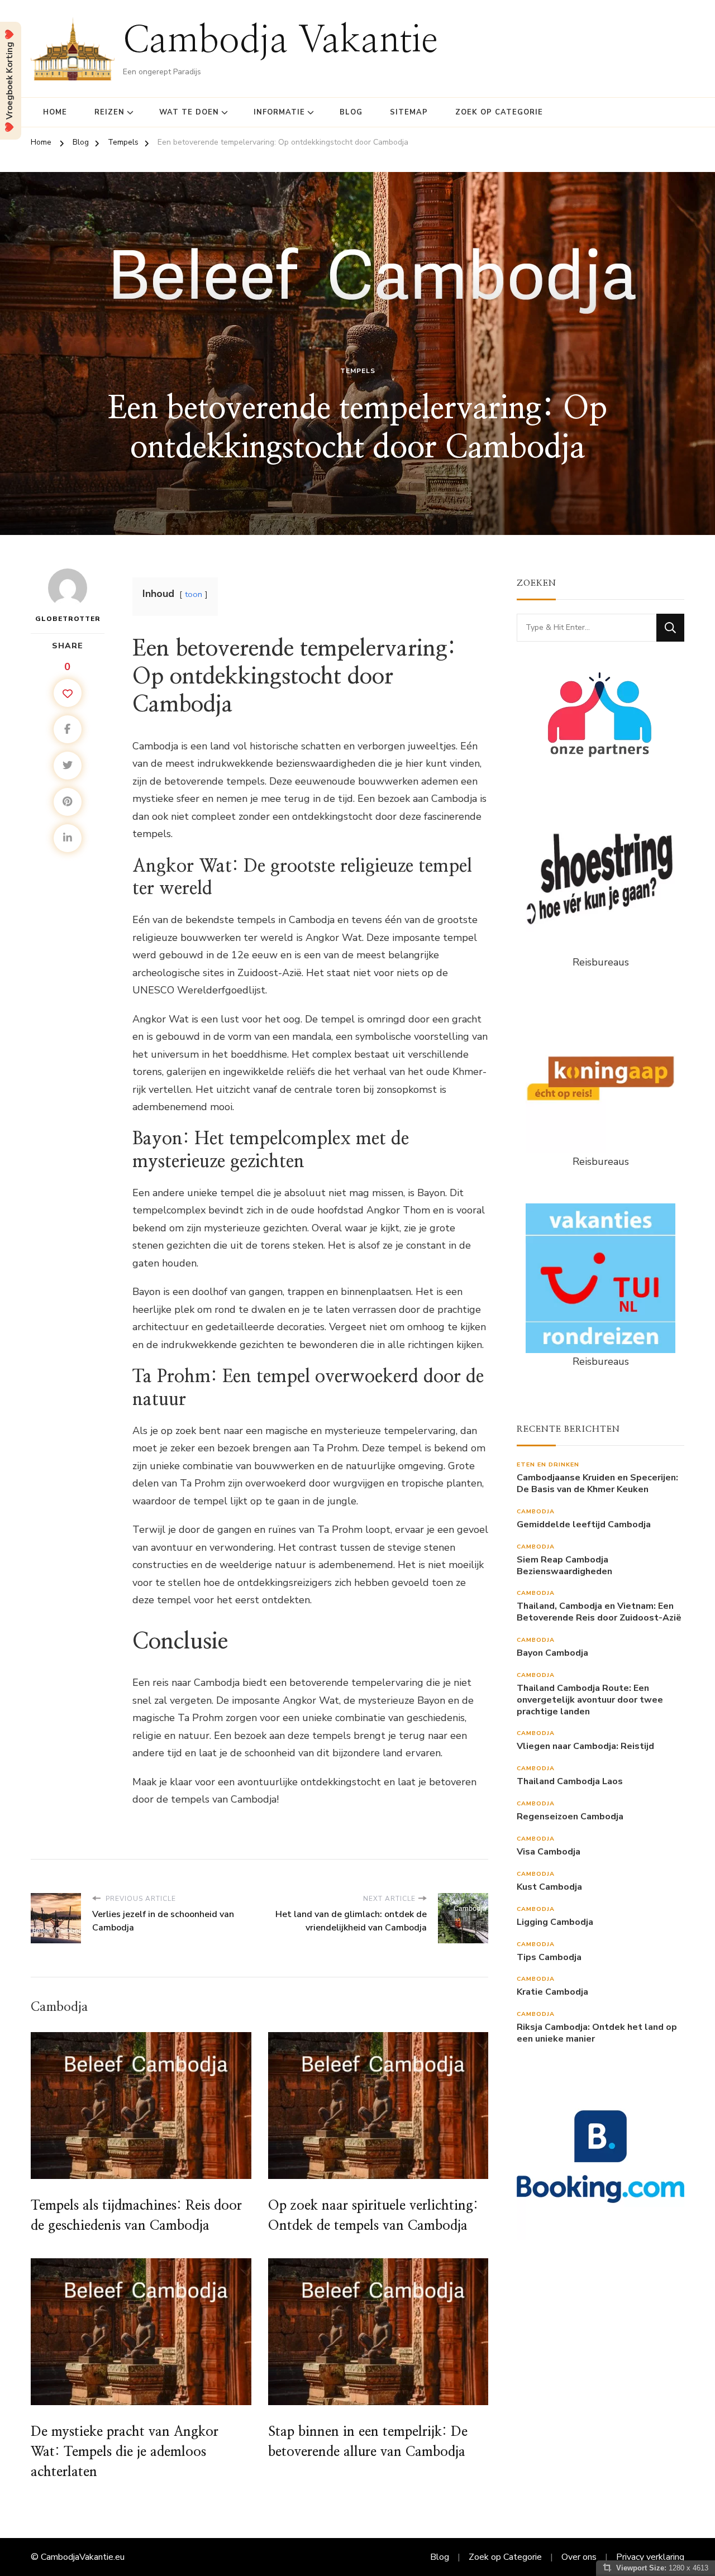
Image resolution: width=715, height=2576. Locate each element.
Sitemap (409, 112)
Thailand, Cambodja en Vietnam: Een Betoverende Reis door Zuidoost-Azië (599, 1612)
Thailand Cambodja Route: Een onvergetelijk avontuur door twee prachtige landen (590, 1700)
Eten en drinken (548, 1464)
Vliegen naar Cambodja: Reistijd (585, 1746)
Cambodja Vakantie (280, 41)
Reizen (109, 112)
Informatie (279, 112)
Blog (351, 112)
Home (55, 112)
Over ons (579, 2557)
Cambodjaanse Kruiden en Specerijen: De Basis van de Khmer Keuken (597, 1484)
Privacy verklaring (650, 2557)
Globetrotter (68, 619)
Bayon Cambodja (552, 1653)
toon (194, 594)
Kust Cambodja (549, 1887)
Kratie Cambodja (552, 1992)
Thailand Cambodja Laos (570, 1782)
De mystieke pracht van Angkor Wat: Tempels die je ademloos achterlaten (125, 2452)
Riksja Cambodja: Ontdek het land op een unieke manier (597, 2033)
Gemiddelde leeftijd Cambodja (584, 1525)
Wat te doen (189, 112)
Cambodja (536, 1511)
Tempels (358, 371)
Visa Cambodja (549, 1852)
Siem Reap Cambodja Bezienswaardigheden (564, 1566)
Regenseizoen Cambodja (570, 1817)
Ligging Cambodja (555, 1922)
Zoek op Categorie (499, 112)
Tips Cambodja (549, 1958)
